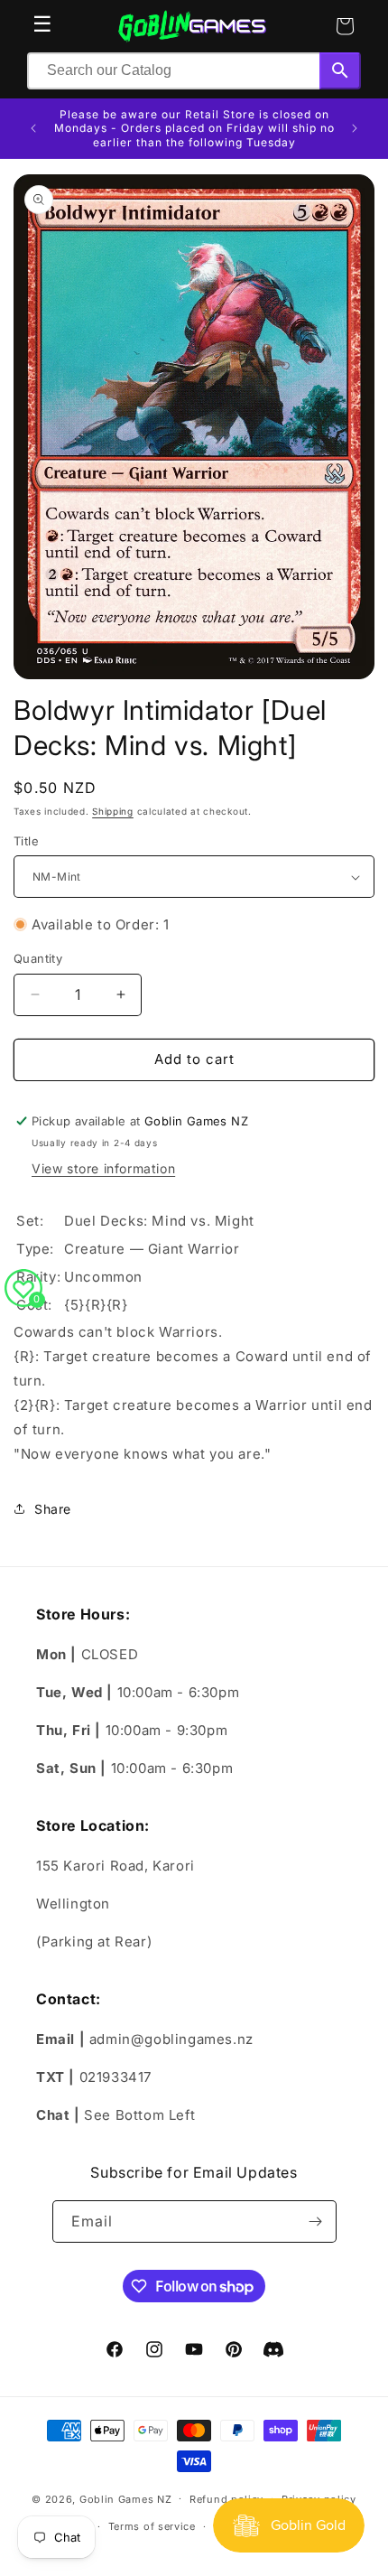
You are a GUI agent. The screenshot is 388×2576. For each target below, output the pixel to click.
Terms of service (152, 2526)
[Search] (340, 71)
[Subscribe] (316, 2221)
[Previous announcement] (33, 128)
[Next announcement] (355, 128)
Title (26, 841)
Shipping (113, 811)
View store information (103, 1168)
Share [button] (53, 1509)
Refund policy (226, 2499)
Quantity (38, 958)
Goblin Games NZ (126, 2498)
